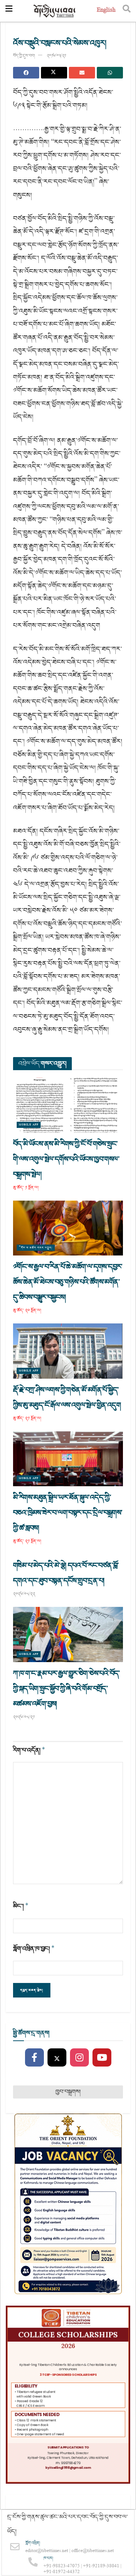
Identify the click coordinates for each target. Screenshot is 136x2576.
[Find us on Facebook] (34, 2058)
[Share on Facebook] (26, 73)
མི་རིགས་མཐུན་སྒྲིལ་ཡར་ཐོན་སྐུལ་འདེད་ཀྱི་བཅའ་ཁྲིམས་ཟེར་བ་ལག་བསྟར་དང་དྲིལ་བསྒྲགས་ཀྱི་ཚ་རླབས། (68, 1513)
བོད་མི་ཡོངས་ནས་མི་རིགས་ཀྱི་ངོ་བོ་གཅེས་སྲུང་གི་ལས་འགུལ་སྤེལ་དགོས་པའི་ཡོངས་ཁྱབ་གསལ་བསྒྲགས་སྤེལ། (66, 1159)
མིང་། (21, 1906)
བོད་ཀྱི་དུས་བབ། (24, 56)
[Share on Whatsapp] (110, 73)
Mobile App (29, 1125)
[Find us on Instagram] (79, 2058)
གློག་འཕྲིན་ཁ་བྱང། (34, 1949)
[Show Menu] (9, 11)
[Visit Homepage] (55, 11)
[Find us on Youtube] (102, 2058)
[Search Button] (127, 11)
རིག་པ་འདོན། (29, 1750)
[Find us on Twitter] (57, 2058)
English (106, 11)
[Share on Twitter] (54, 73)
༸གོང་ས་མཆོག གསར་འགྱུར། (36, 1248)
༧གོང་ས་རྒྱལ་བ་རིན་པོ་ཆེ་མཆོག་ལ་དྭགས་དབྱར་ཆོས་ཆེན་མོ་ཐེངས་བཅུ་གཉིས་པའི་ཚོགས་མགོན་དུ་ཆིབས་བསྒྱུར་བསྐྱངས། (68, 1282)
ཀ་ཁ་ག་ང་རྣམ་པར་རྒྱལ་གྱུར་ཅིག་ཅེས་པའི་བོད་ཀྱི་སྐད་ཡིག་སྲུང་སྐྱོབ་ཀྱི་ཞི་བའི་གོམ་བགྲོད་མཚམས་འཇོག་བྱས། (67, 1689)
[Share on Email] (82, 73)
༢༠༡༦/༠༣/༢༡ (56, 56)
